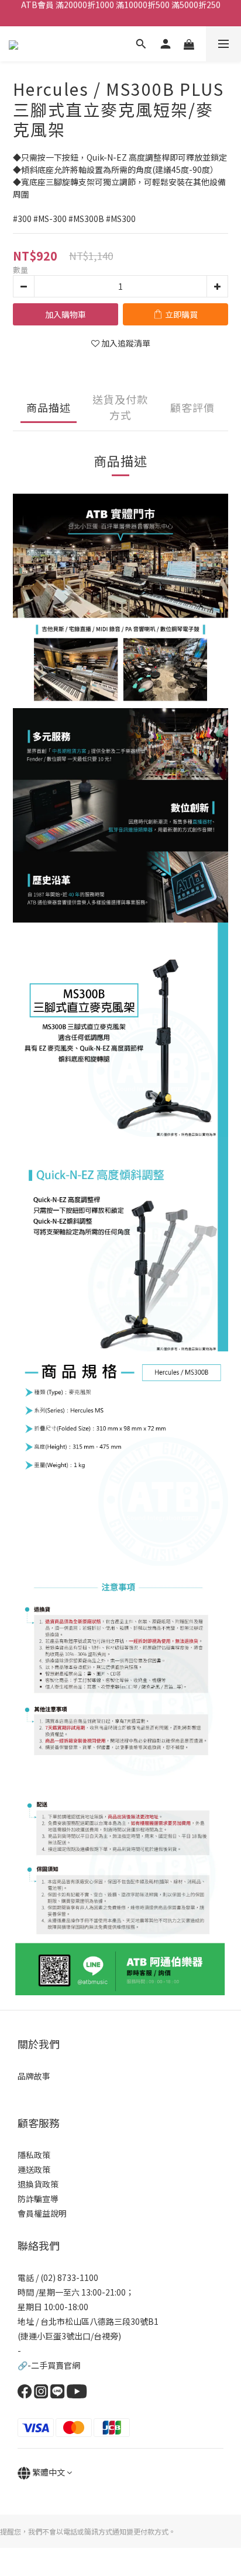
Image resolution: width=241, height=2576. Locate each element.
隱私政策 (34, 2155)
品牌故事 (34, 2076)
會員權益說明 (42, 2213)
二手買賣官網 (56, 2365)
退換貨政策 (38, 2184)
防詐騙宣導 (38, 2199)
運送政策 (34, 2169)
